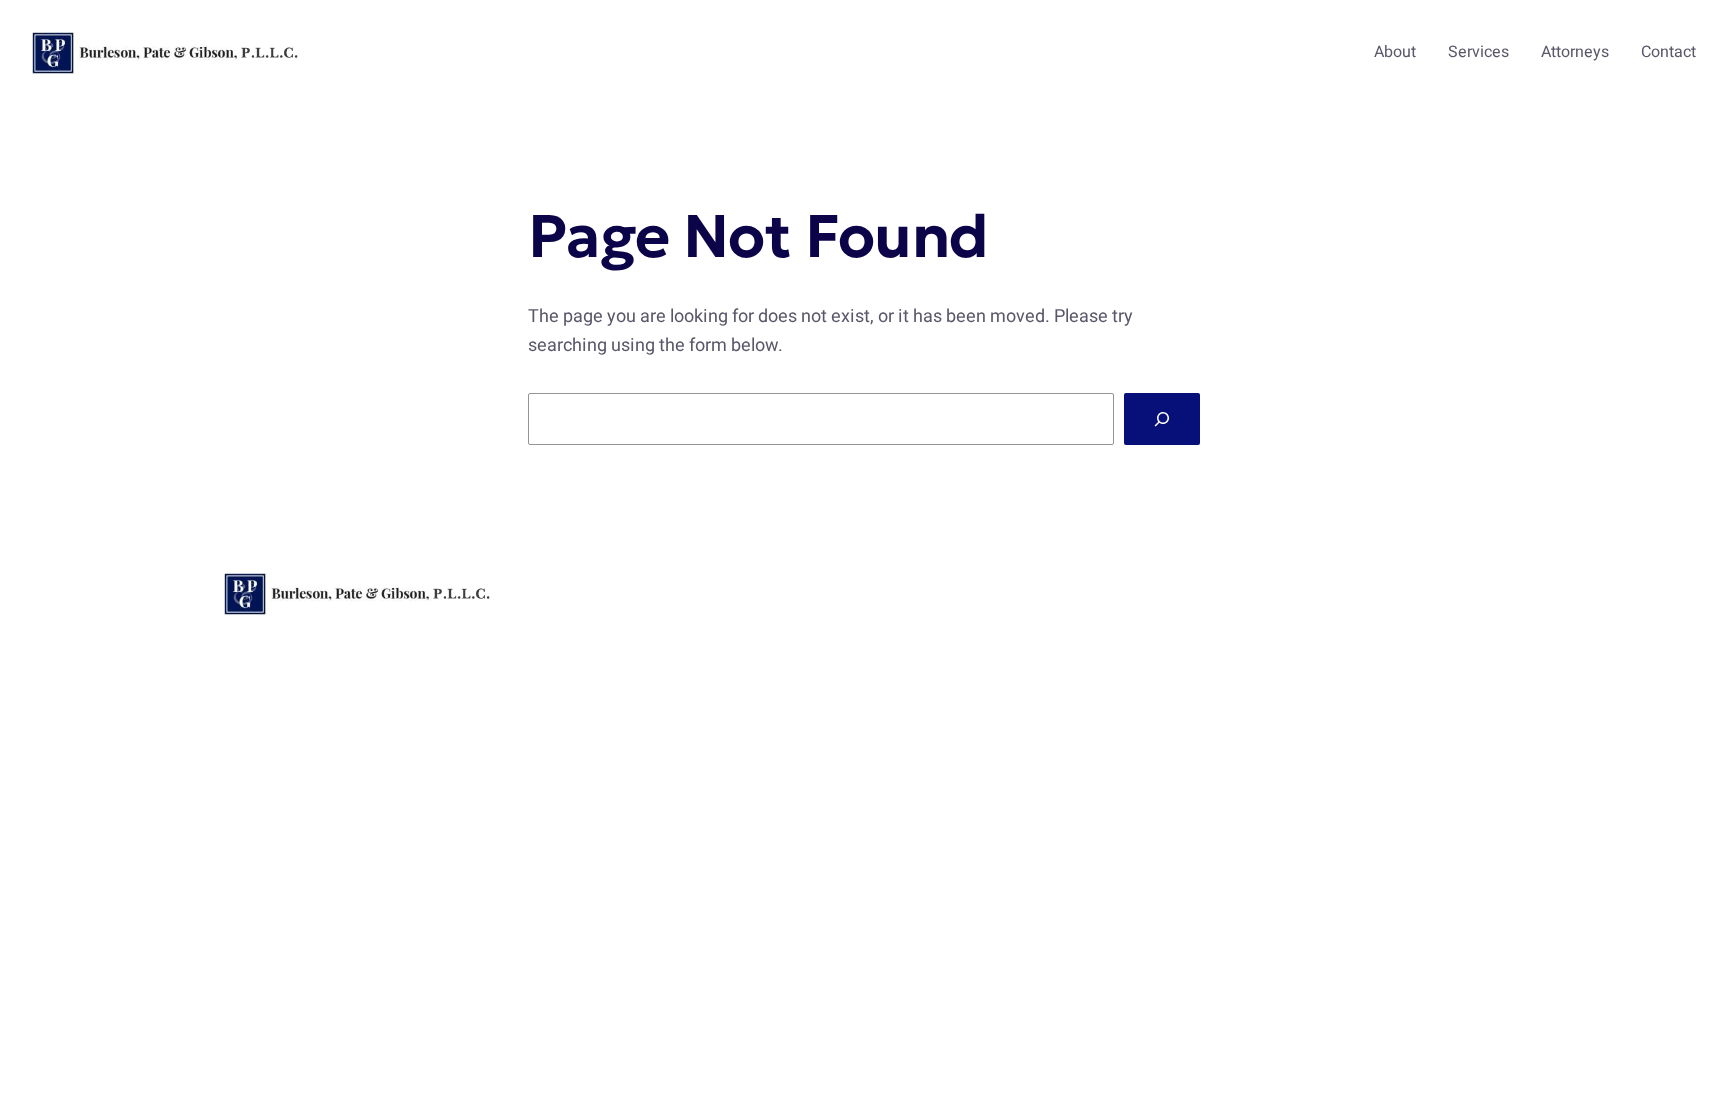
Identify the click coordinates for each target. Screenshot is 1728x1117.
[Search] (1162, 419)
